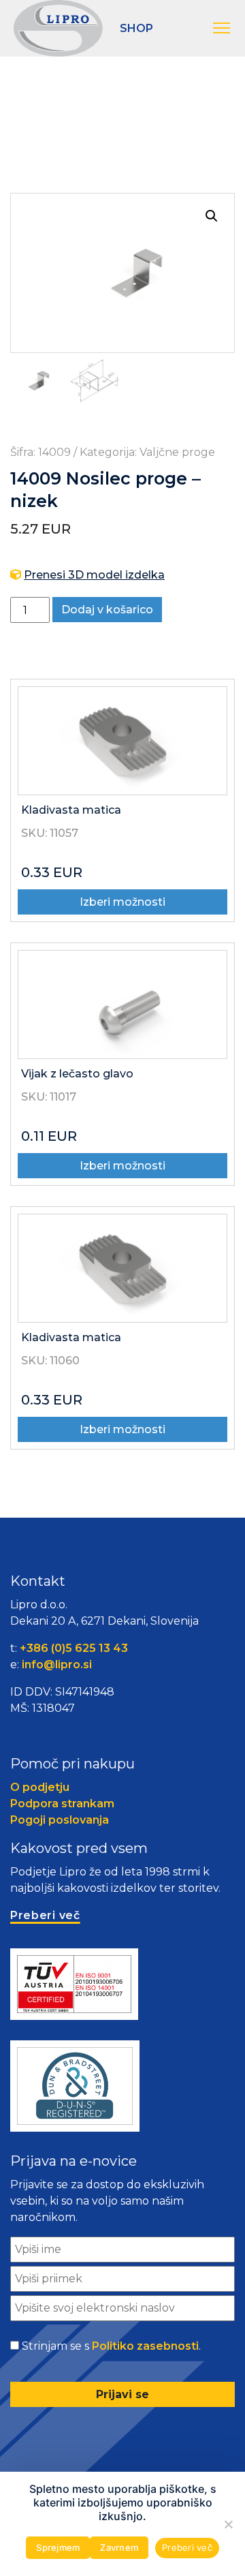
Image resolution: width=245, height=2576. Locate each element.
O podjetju (40, 1787)
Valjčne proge (177, 452)
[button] (222, 29)
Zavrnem (119, 2547)
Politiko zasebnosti (145, 2346)
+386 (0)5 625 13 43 (74, 1648)
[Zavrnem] (228, 2524)
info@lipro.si (57, 1665)
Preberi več (187, 2547)
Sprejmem (58, 2547)
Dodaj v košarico (107, 610)
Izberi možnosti (122, 902)
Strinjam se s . (111, 2346)
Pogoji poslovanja (60, 1820)
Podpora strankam (62, 1804)
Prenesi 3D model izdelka (94, 575)
